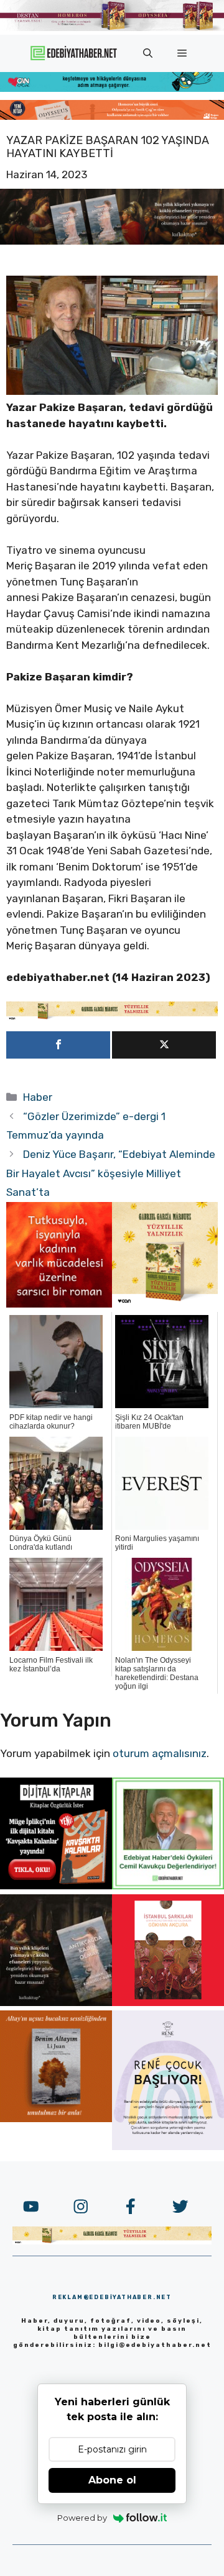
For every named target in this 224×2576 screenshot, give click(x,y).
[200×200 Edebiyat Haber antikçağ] (56, 2002)
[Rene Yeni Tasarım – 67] (168, 2146)
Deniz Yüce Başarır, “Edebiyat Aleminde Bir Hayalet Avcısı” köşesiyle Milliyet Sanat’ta (111, 1173)
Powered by (82, 2518)
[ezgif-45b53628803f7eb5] (112, 88)
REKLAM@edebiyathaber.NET (112, 2297)
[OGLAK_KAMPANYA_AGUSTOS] (168, 2002)
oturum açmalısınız (160, 1753)
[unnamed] (59, 1304)
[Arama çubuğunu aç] (148, 53)
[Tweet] (164, 1045)
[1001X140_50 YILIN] (112, 28)
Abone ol (112, 2480)
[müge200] (56, 1886)
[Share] (58, 1045)
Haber (38, 1097)
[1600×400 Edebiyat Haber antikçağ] (112, 241)
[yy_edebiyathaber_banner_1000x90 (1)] (112, 1017)
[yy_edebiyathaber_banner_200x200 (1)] (165, 1304)
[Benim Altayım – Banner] (56, 2118)
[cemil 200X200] (168, 1886)
